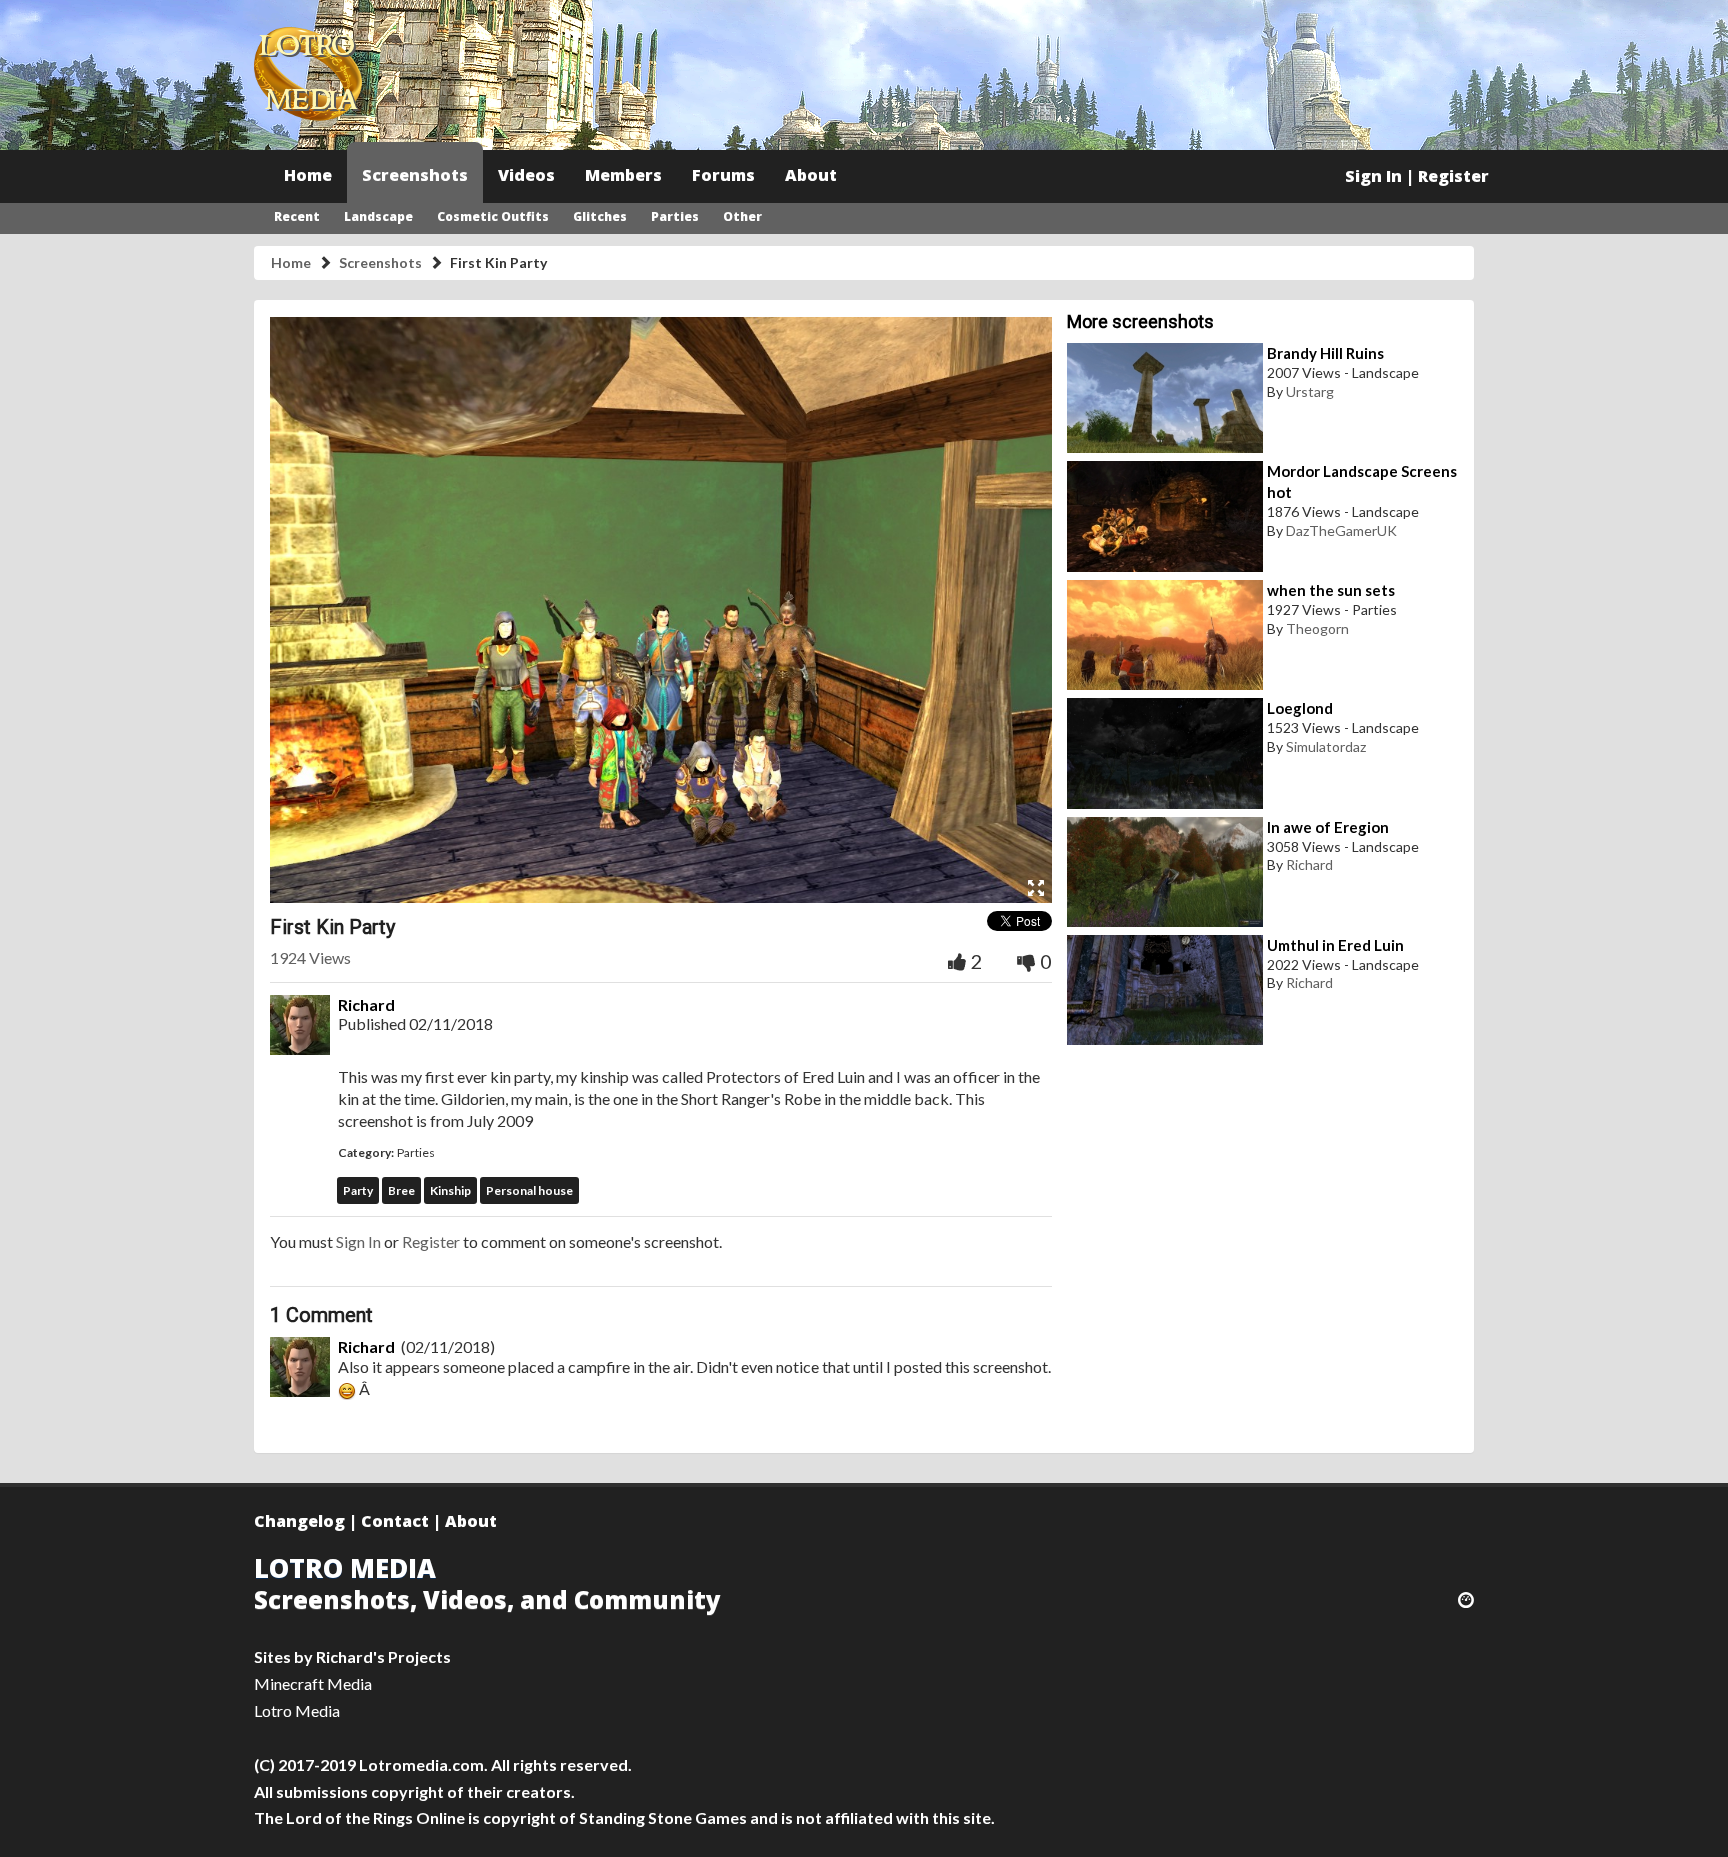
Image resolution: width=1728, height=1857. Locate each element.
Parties (675, 216)
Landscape (378, 216)
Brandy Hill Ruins (1325, 353)
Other (742, 216)
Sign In (1373, 176)
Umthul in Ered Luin (1335, 945)
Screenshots (415, 175)
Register (1453, 176)
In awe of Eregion (1328, 827)
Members (623, 175)
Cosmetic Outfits (493, 216)
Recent (297, 216)
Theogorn (1317, 628)
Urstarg (1310, 391)
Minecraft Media (313, 1683)
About (811, 175)
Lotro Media (297, 1710)
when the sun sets (1331, 590)
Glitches (600, 216)
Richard (366, 1004)
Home (308, 175)
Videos (526, 175)
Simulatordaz (1326, 746)
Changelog (299, 1521)
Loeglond (1300, 708)
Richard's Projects (383, 1656)
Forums (723, 175)
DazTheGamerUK (1341, 530)
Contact (395, 1521)
